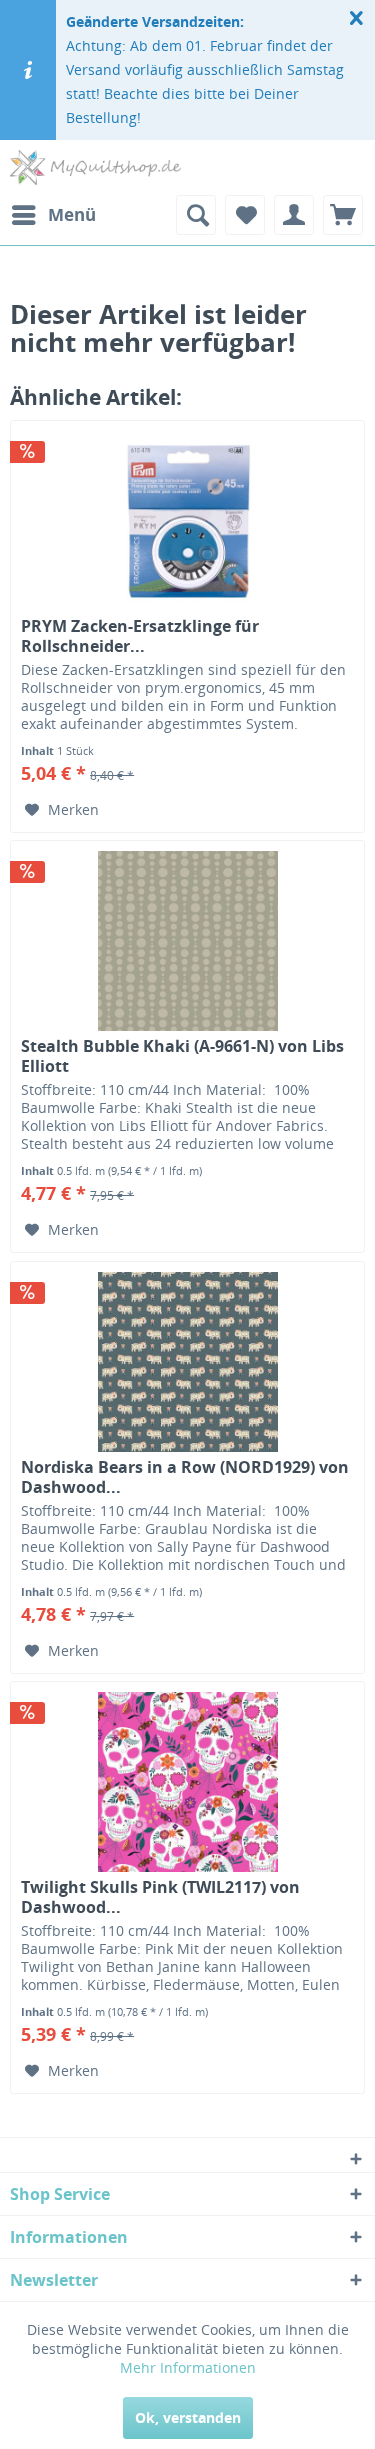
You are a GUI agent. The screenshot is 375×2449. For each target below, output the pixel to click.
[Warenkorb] (343, 215)
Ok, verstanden (188, 2417)
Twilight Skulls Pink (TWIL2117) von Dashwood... (160, 1897)
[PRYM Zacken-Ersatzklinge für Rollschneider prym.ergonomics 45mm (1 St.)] (187, 521)
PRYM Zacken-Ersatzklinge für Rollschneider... (140, 636)
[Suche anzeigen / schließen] (196, 215)
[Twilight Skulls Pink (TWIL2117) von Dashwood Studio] (187, 1782)
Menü (72, 214)
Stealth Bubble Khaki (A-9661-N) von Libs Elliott (182, 1056)
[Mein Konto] (294, 215)
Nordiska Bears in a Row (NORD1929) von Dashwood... (185, 1477)
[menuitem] (53, 215)
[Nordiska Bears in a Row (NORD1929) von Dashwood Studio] (187, 1362)
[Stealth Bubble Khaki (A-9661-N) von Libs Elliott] (187, 941)
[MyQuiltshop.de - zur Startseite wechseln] (95, 167)
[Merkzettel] (245, 215)
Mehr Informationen (188, 2367)
